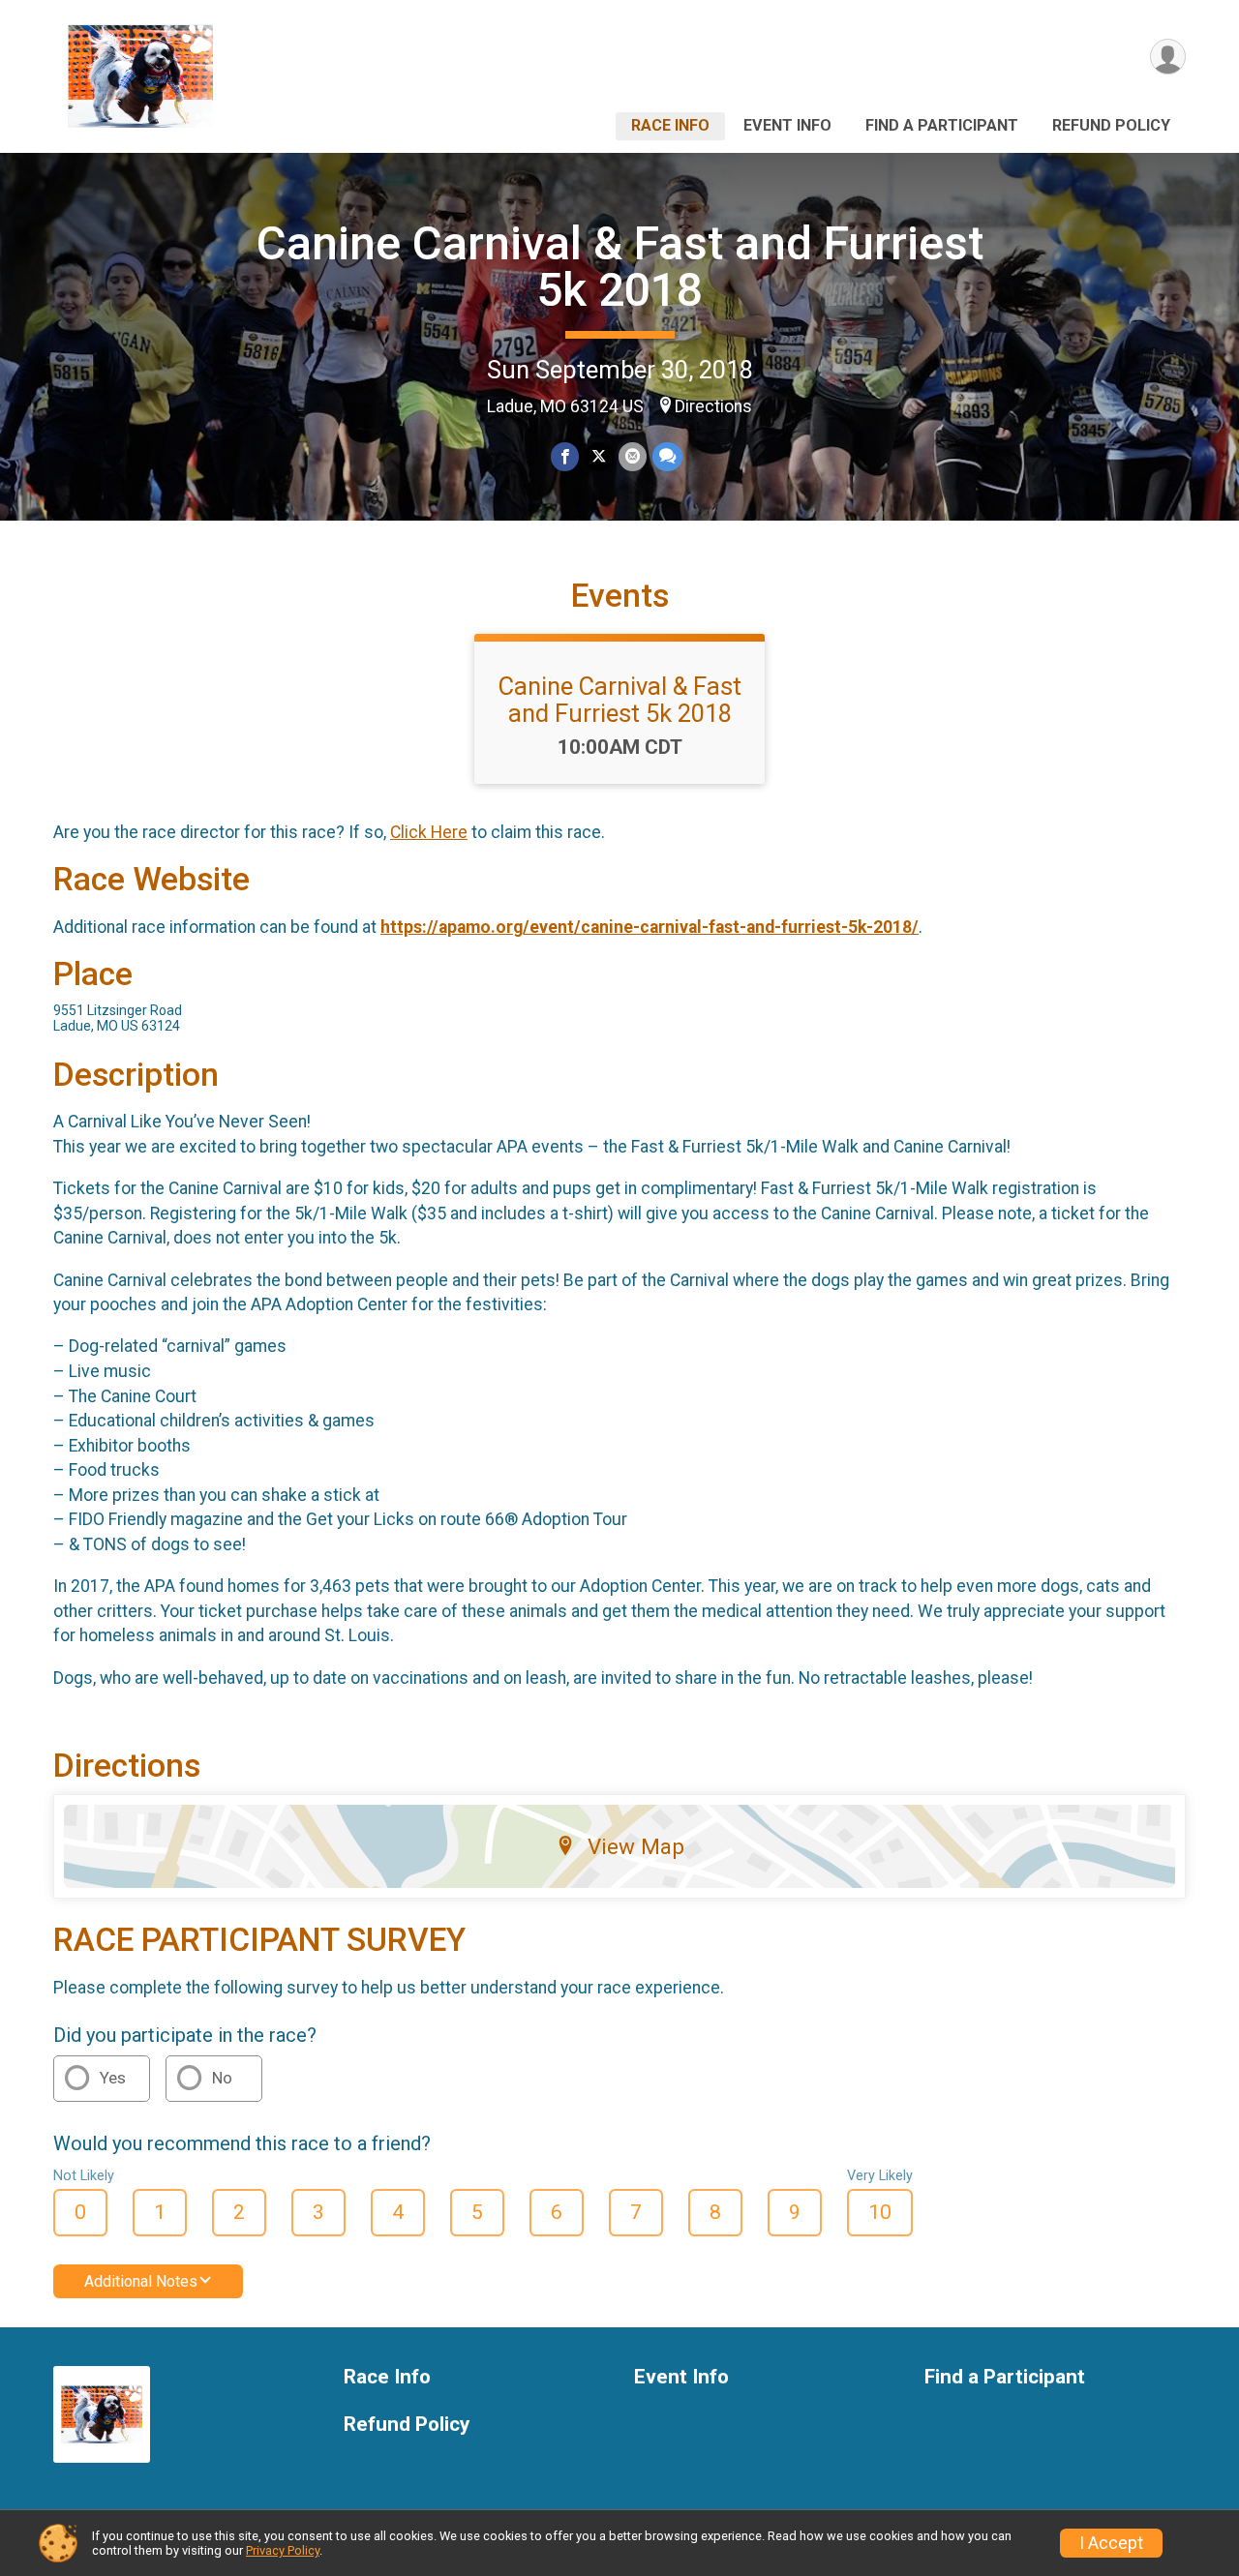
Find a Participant (942, 125)
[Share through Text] (667, 456)
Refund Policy (1111, 125)
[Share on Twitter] (599, 456)
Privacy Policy (283, 2550)
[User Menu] (1168, 57)
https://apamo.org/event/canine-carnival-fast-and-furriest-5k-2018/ (650, 927)
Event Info (787, 125)
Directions (713, 406)
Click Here (429, 832)
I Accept (1111, 2543)
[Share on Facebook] (565, 456)
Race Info (670, 125)
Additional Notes (141, 2281)
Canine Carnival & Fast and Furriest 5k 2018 (620, 267)
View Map (636, 1846)
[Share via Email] (633, 456)
